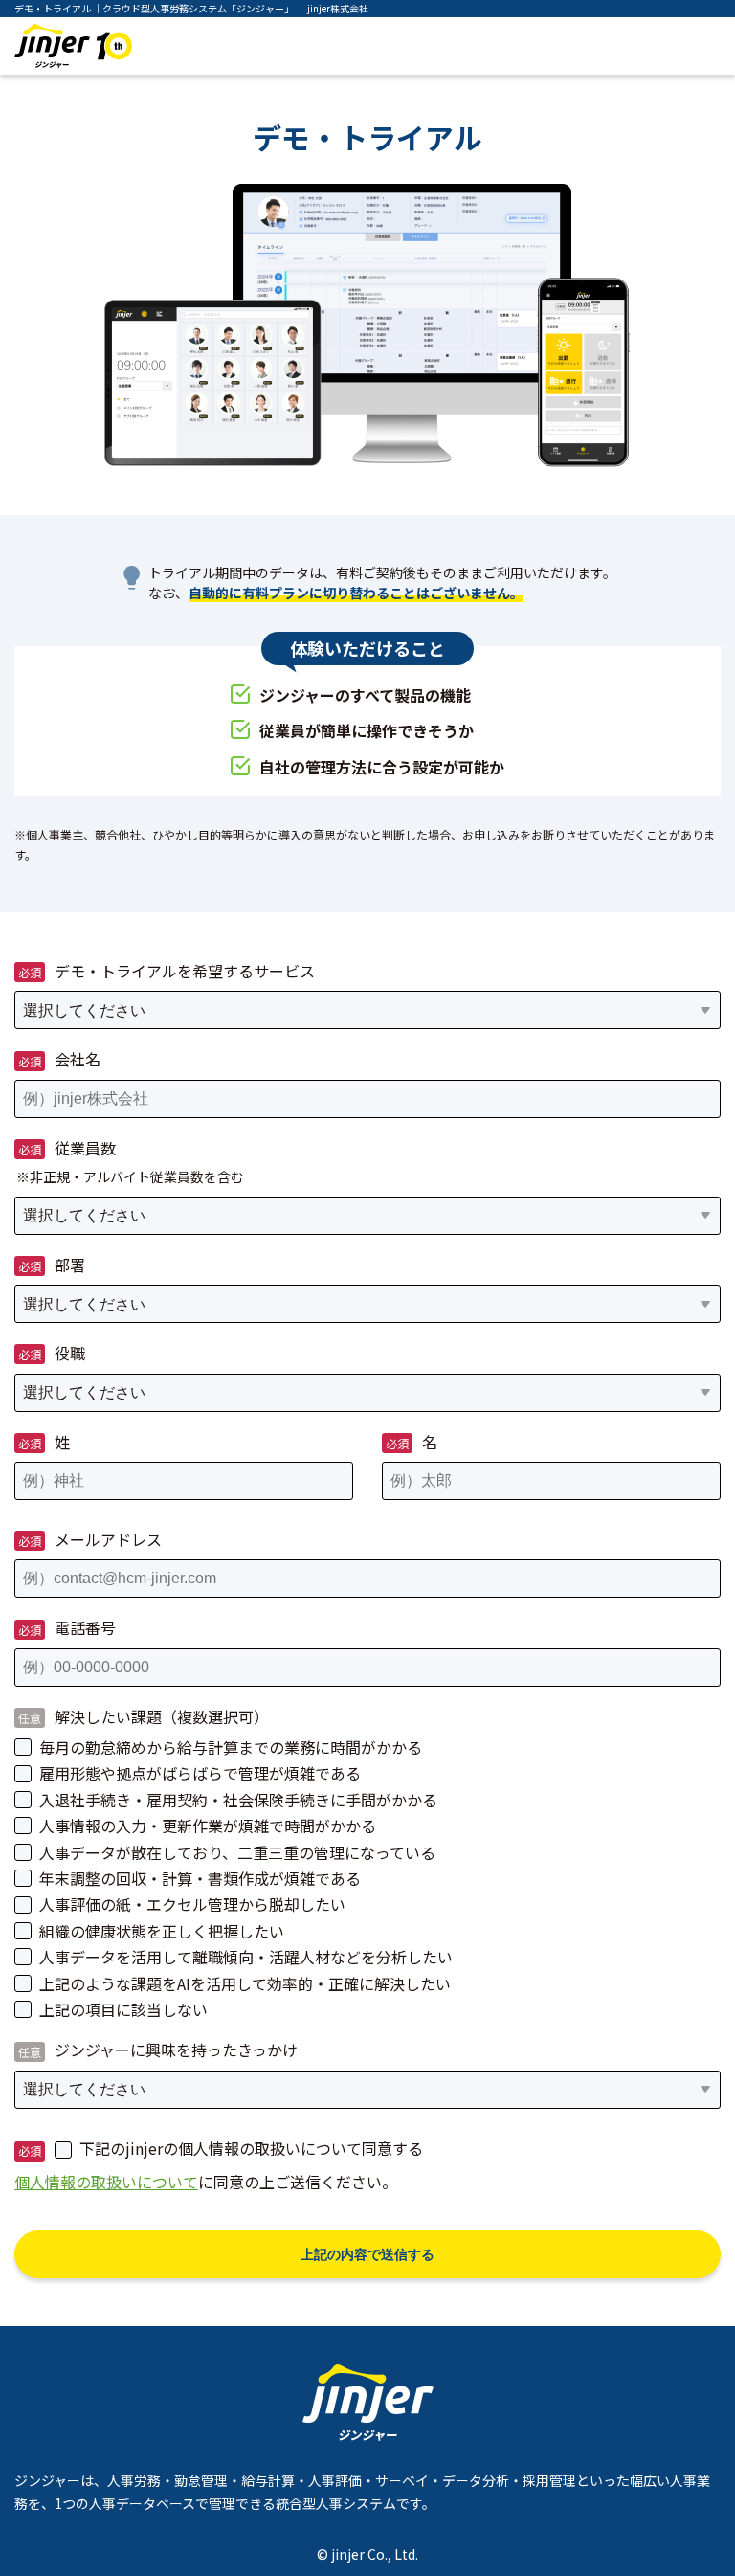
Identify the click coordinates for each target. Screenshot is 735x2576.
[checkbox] (367, 1878)
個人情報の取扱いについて (106, 2182)
